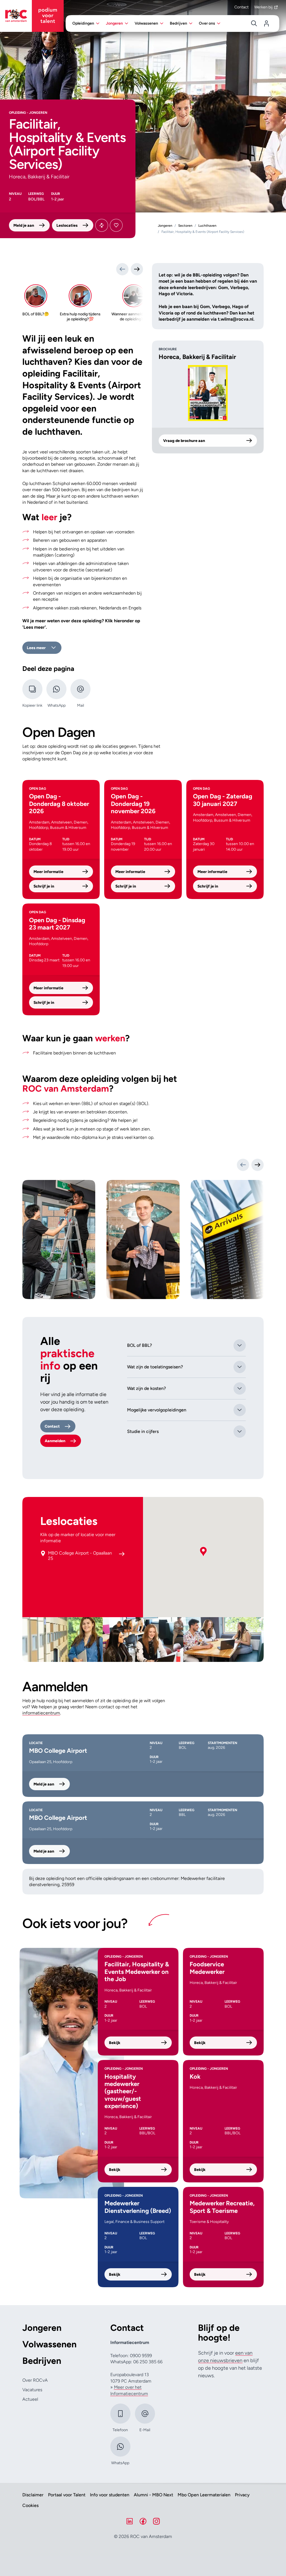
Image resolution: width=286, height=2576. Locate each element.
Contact (241, 7)
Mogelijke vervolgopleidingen (157, 1410)
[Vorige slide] (243, 1165)
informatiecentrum (41, 1713)
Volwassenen (49, 2344)
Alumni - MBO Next (153, 2495)
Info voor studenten (110, 2495)
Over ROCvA (35, 2380)
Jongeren (42, 2328)
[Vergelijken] (102, 225)
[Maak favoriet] (116, 225)
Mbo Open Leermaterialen (204, 2495)
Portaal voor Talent (67, 2495)
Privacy (242, 2495)
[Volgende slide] (258, 1165)
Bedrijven (42, 2361)
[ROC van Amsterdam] (32, 16)
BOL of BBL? (140, 1345)
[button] (203, 1552)
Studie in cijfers (143, 1431)
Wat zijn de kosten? (146, 1388)
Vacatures (32, 2390)
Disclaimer (33, 2495)
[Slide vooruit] (137, 269)
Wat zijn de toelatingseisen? (155, 1367)
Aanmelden (55, 1441)
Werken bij (263, 7)
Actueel (30, 2399)
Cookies (30, 2506)
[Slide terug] (122, 269)
